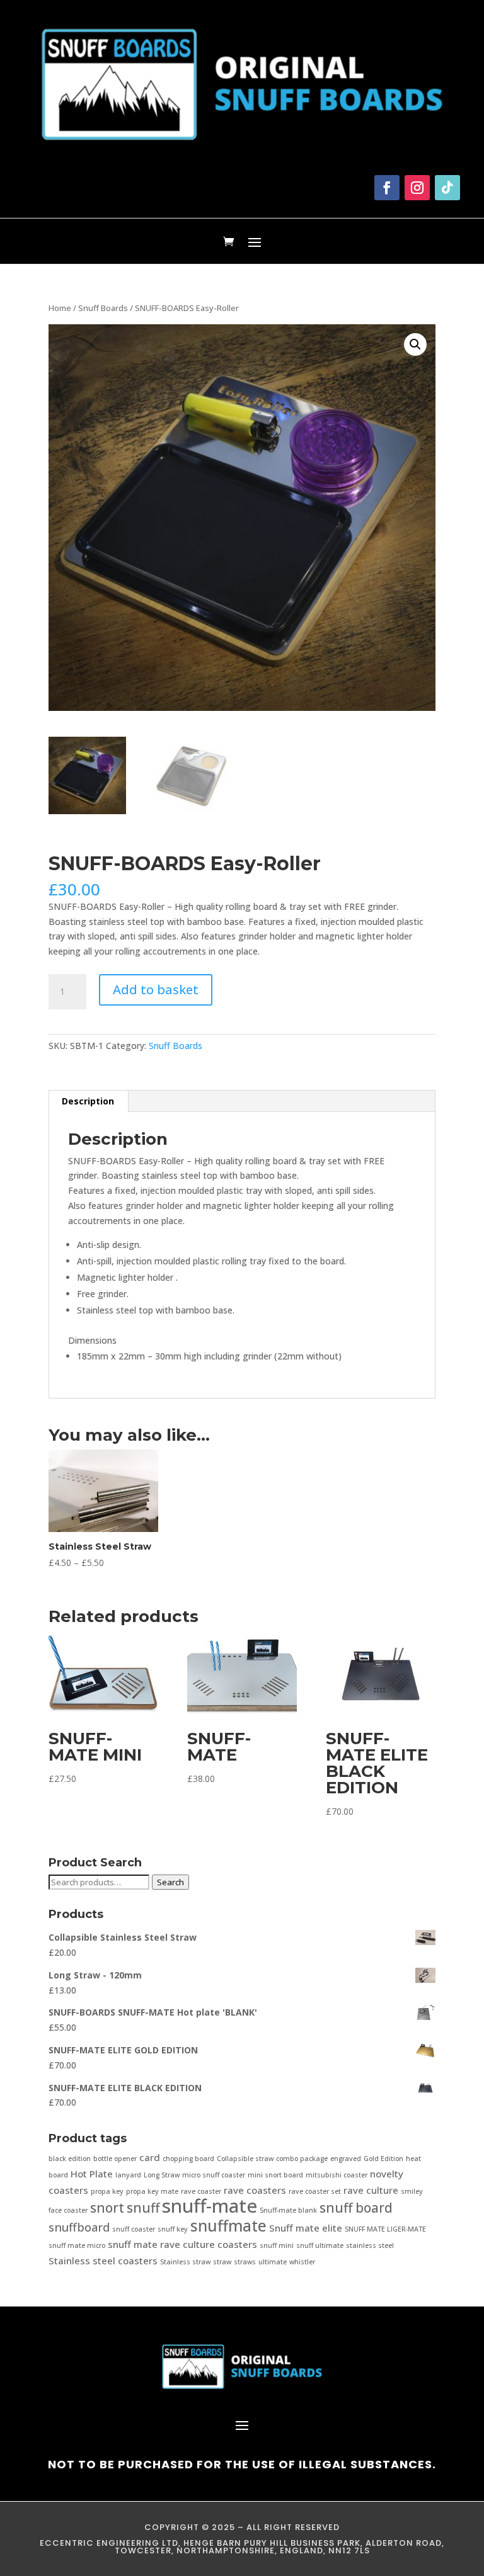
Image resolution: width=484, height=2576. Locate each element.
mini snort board (275, 2175)
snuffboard (79, 2227)
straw (222, 2262)
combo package (302, 2159)
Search (170, 1882)
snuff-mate (210, 2206)
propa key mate (152, 2191)
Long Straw (162, 2175)
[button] (415, 344)
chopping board (188, 2159)
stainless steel (370, 2245)
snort (107, 2208)
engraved (346, 2159)
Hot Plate (92, 2174)
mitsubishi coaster (337, 2175)
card (150, 2157)
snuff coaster (134, 2229)
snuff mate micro (77, 2245)
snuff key (173, 2229)
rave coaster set (315, 2191)
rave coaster (201, 2191)
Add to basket (156, 990)
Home (60, 308)
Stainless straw (185, 2262)
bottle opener (115, 2159)
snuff (143, 2208)
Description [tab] (88, 1101)
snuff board (356, 2208)
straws (245, 2262)
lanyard (128, 2175)
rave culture (371, 2190)
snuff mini (277, 2245)
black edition (70, 2159)
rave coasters (255, 2190)
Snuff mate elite (306, 2228)
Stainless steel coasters (103, 2261)
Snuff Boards (103, 308)
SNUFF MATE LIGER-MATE (385, 2229)
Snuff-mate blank (288, 2210)
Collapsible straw (245, 2159)
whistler (302, 2262)
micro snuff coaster (214, 2175)
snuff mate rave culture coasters (182, 2244)
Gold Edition (383, 2159)
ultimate (273, 2262)
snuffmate (228, 2226)
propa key (107, 2191)
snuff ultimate (320, 2245)
